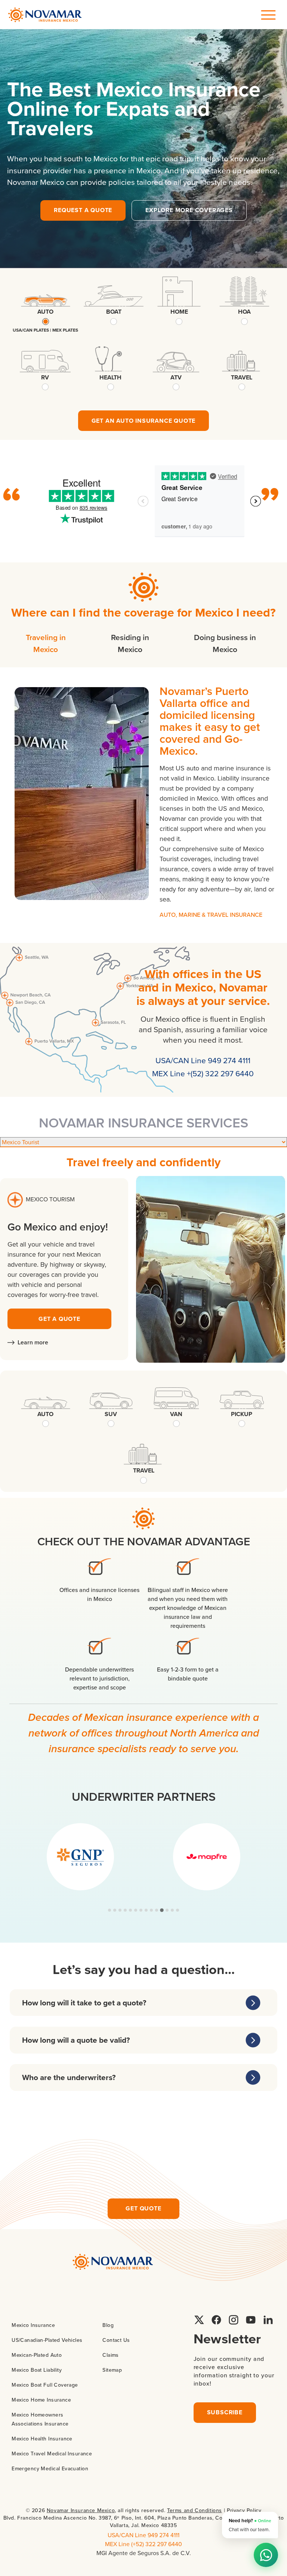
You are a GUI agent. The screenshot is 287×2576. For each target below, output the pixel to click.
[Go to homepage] (45, 15)
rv (45, 377)
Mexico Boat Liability (37, 2370)
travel (242, 377)
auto (45, 312)
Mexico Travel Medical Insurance (52, 2454)
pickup (242, 1414)
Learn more (33, 1342)
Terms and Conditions (195, 2510)
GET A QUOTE (59, 1319)
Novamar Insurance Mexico (81, 2510)
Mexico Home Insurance (41, 2400)
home (179, 312)
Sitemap (112, 2370)
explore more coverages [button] (189, 210)
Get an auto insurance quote (144, 421)
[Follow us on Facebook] (216, 2320)
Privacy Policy (244, 2510)
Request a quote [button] (83, 210)
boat (114, 312)
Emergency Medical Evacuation (50, 2468)
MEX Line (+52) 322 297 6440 (143, 2544)
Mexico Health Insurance (42, 2439)
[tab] (109, 1910)
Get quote (143, 2208)
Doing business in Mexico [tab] (225, 643)
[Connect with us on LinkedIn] (268, 2320)
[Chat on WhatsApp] (266, 2555)
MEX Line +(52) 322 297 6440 (203, 1073)
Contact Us (116, 2340)
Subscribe (225, 2412)
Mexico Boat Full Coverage (45, 2385)
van (176, 1414)
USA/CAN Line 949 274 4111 (203, 1060)
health (110, 377)
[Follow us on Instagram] (234, 2320)
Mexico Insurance (33, 2325)
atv (176, 377)
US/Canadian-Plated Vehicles (47, 2340)
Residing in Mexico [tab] (130, 643)
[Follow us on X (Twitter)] (199, 2320)
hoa (244, 312)
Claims (111, 2355)
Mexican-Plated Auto (37, 2355)
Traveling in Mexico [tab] (46, 643)
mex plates (65, 330)
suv (111, 1414)
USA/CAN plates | (33, 330)
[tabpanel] (143, 805)
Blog (108, 2325)
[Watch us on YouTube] (251, 2320)
